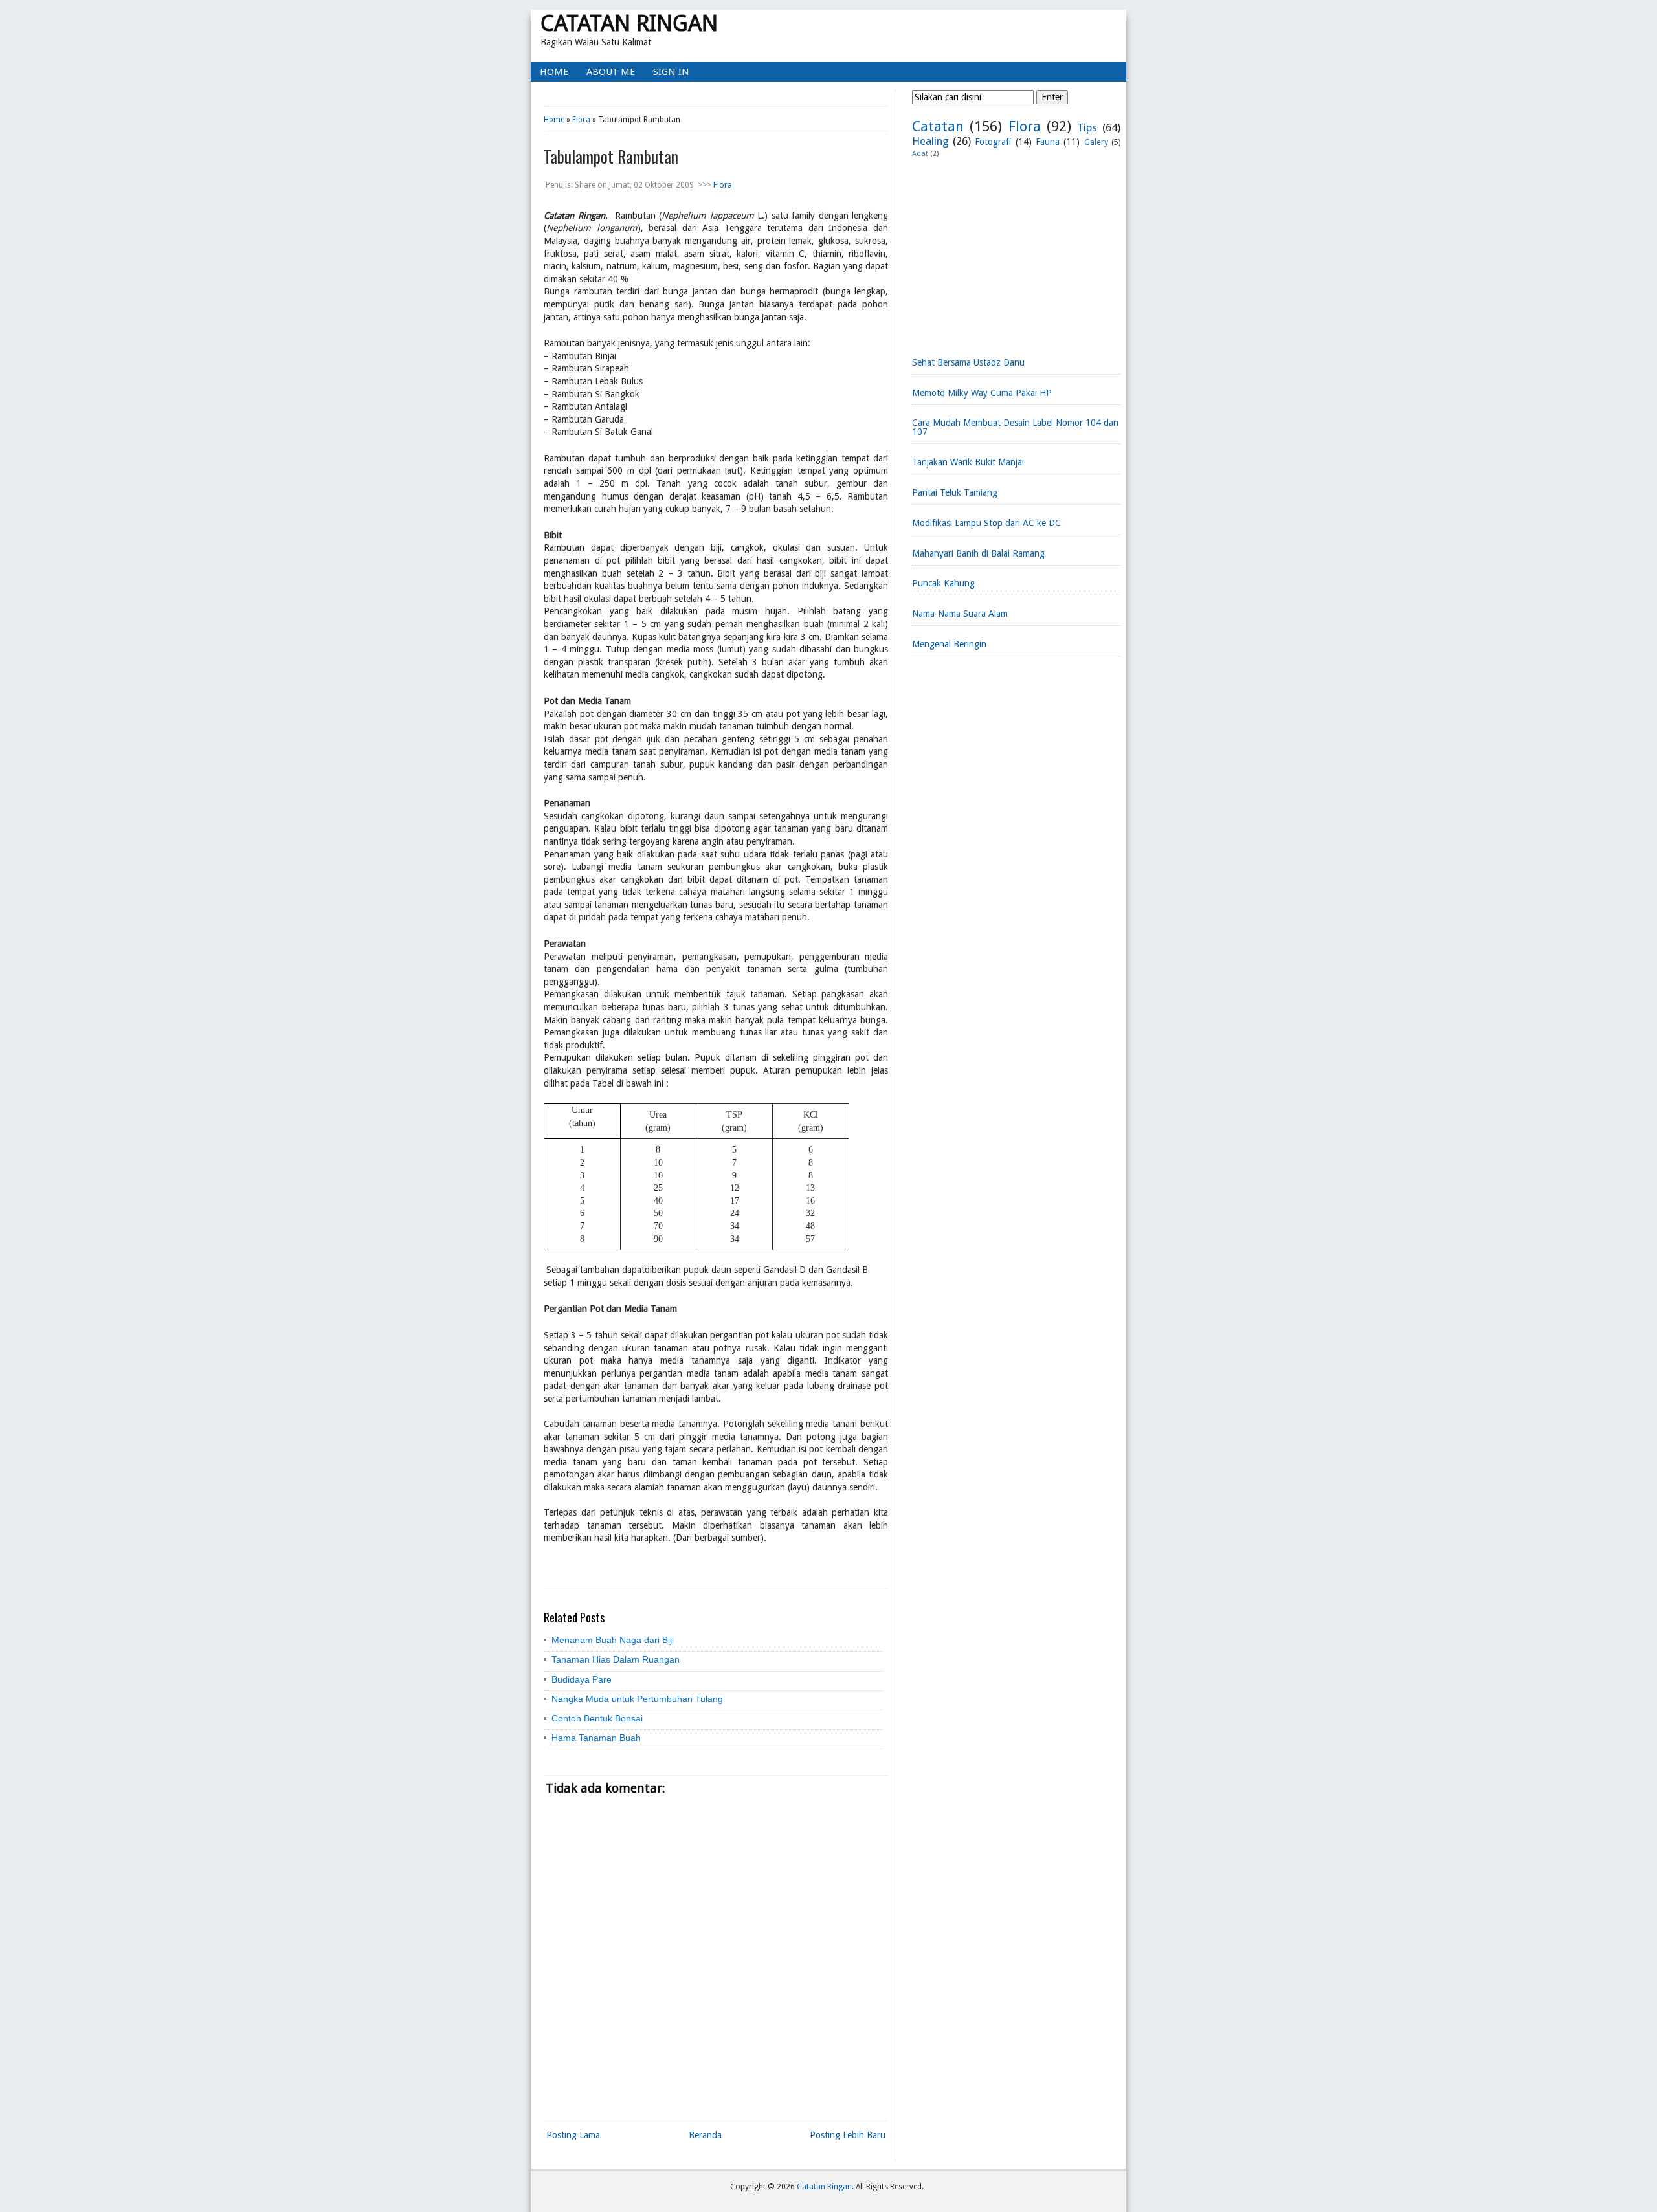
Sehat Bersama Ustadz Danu (968, 362)
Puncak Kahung (943, 583)
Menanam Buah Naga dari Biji (613, 1640)
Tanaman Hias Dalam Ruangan (616, 1659)
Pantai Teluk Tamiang (955, 492)
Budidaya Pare (582, 1679)
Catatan (938, 126)
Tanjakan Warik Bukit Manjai (968, 462)
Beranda (705, 2135)
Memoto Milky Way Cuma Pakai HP (982, 393)
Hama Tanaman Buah (596, 1738)
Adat (920, 154)
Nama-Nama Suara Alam (960, 614)
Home (554, 120)
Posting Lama (573, 2135)
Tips (1087, 127)
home (554, 72)
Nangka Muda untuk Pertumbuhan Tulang (637, 1699)
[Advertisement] (1016, 252)
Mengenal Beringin (949, 644)
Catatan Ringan (629, 23)
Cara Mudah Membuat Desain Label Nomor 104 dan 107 (1015, 427)
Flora (581, 120)
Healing (930, 141)
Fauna (1048, 142)
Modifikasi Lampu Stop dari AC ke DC (986, 523)
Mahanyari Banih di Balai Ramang (978, 553)
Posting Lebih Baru (848, 2135)
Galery (1096, 142)
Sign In (671, 72)
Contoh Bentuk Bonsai (597, 1718)
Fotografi (993, 142)
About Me (611, 72)
